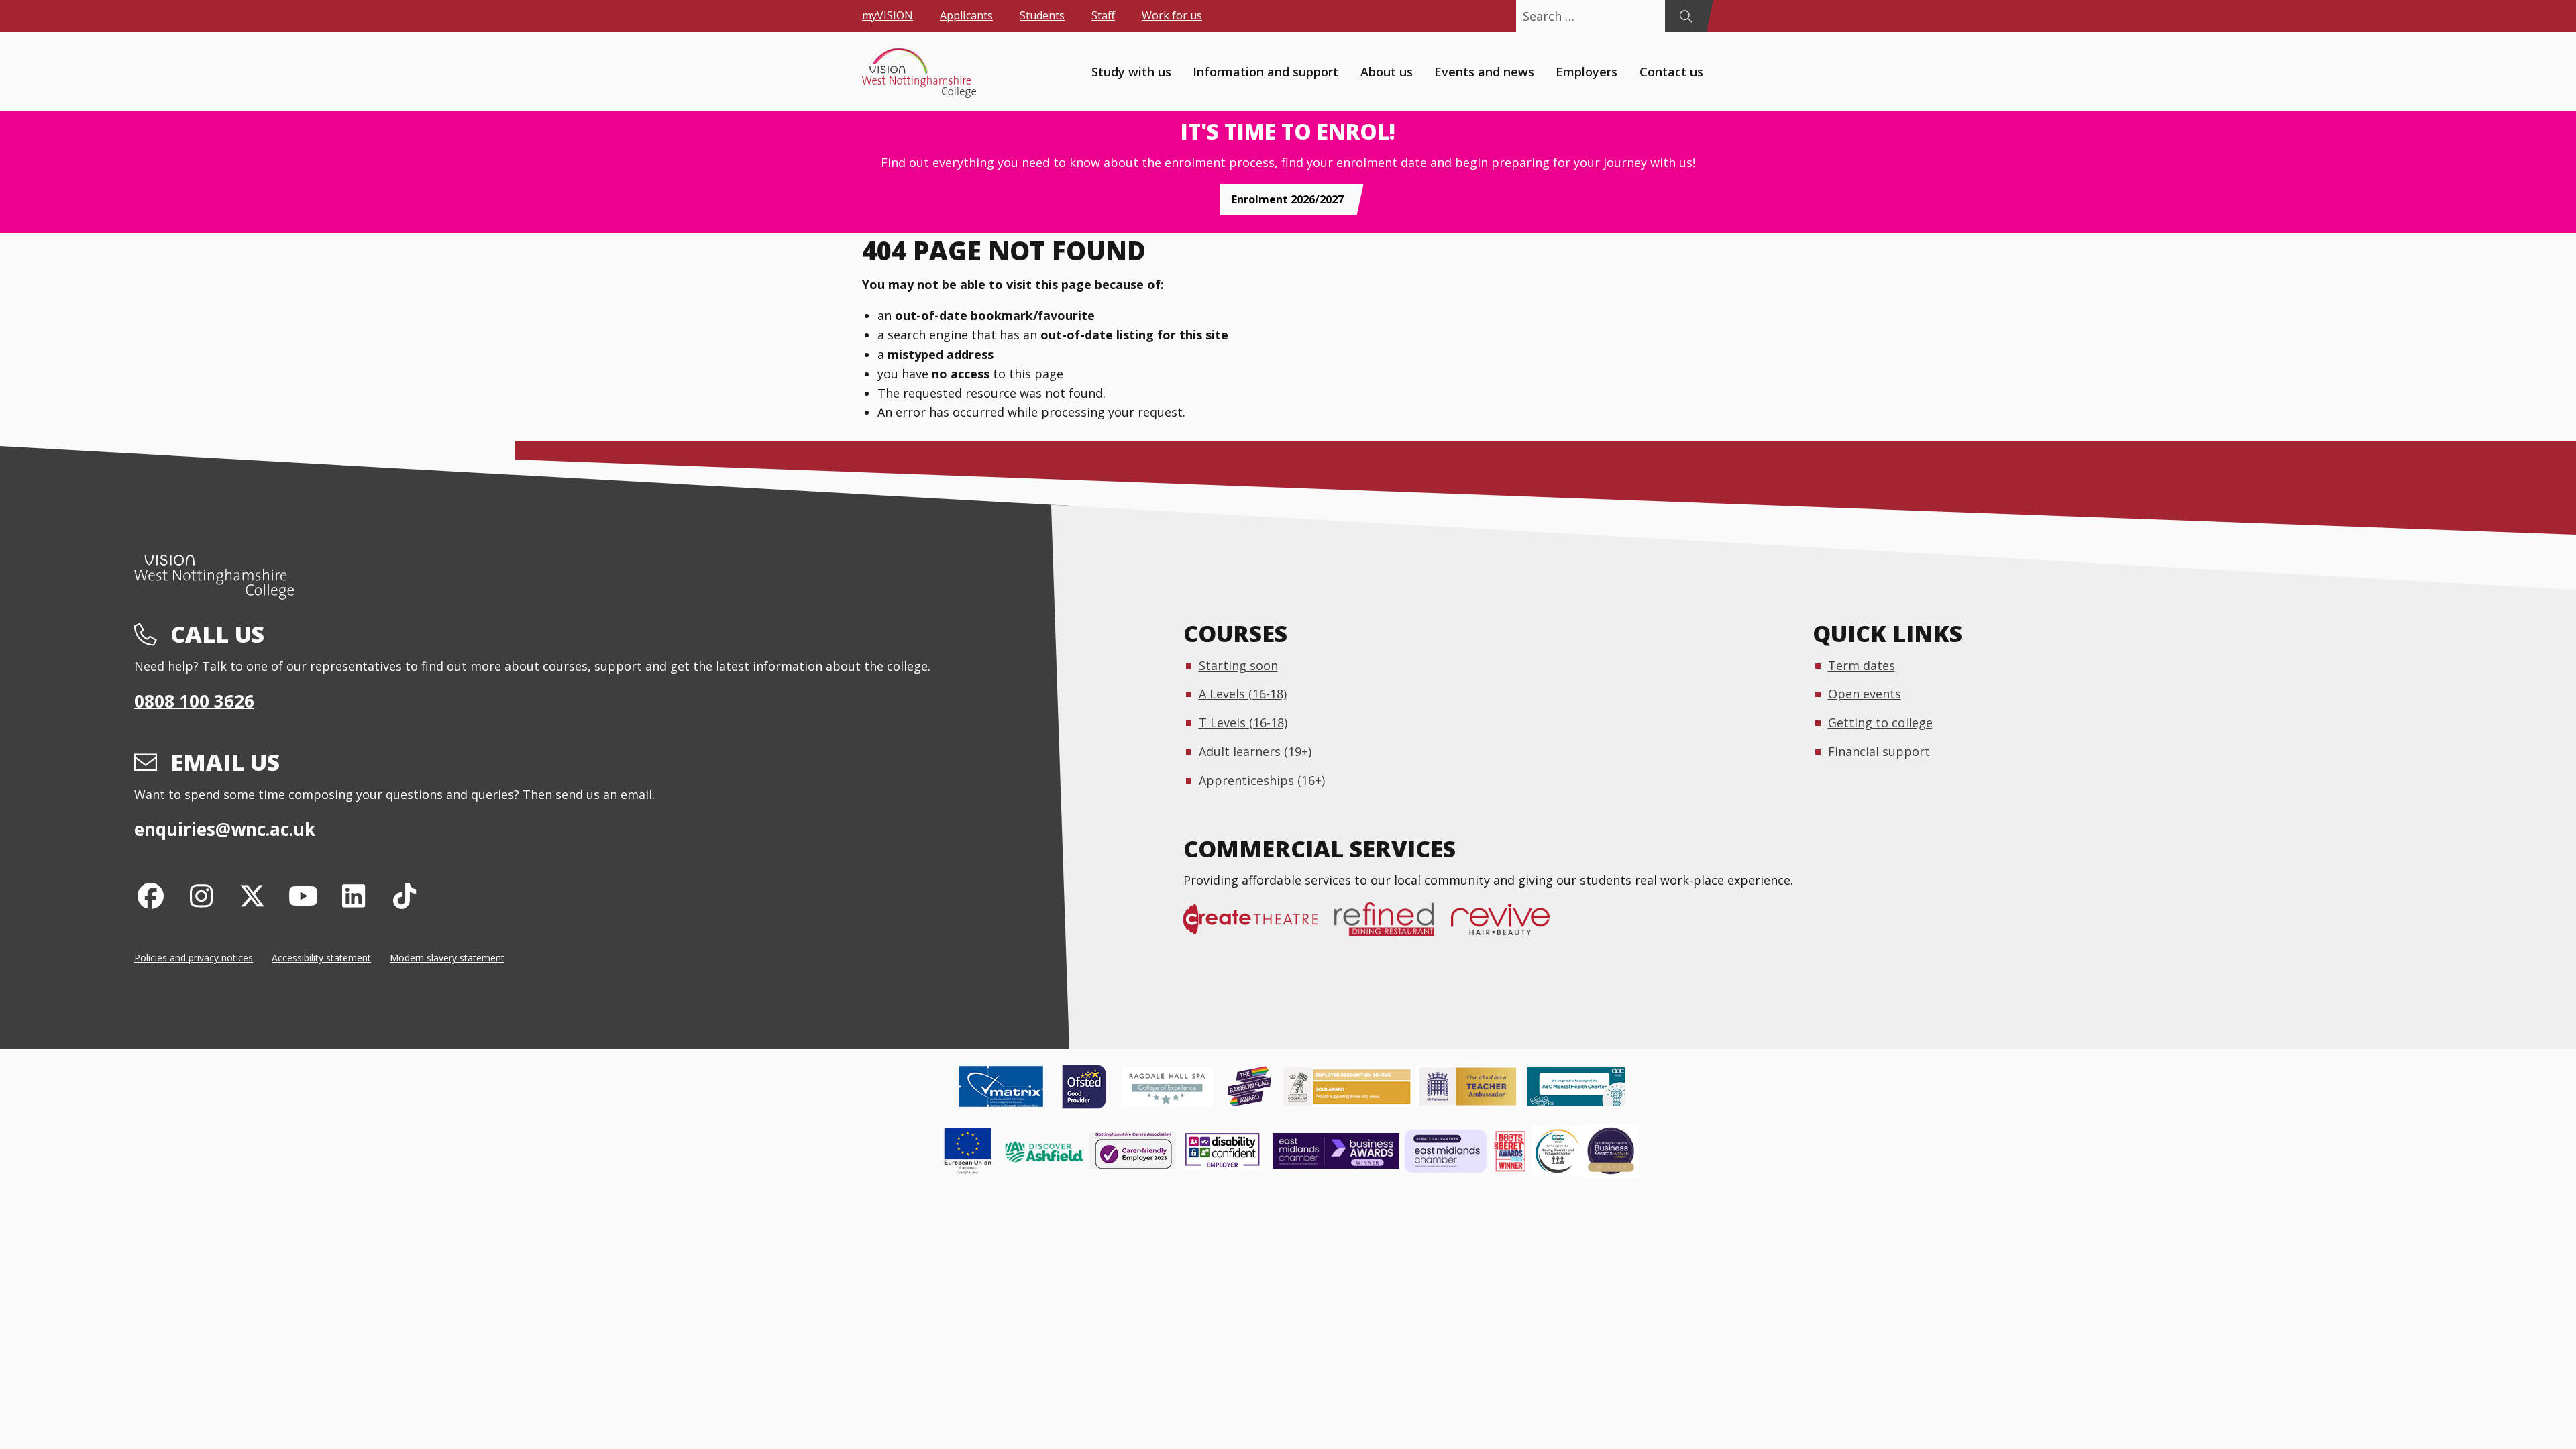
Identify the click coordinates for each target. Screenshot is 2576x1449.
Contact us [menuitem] (1671, 71)
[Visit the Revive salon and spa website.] (1509, 926)
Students (1042, 15)
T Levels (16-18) (1243, 722)
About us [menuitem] (1387, 71)
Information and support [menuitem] (1266, 71)
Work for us (1172, 15)
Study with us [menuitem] (1131, 71)
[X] (253, 895)
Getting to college (1880, 722)
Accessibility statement (321, 958)
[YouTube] (303, 895)
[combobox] (1591, 16)
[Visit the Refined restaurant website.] (1393, 926)
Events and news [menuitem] (1484, 71)
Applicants (966, 15)
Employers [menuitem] (1587, 71)
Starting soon (1238, 665)
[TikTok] (405, 895)
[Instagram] (202, 895)
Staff (1103, 15)
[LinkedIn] (354, 895)
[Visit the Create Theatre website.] (1259, 926)
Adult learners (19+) (1255, 751)
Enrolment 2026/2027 (1288, 199)
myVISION (888, 15)
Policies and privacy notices (194, 958)
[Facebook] (151, 895)
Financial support (1879, 751)
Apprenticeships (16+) (1262, 780)
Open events (1865, 694)
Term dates (1862, 665)
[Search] (1685, 16)
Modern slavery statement (447, 958)
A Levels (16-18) (1243, 694)
